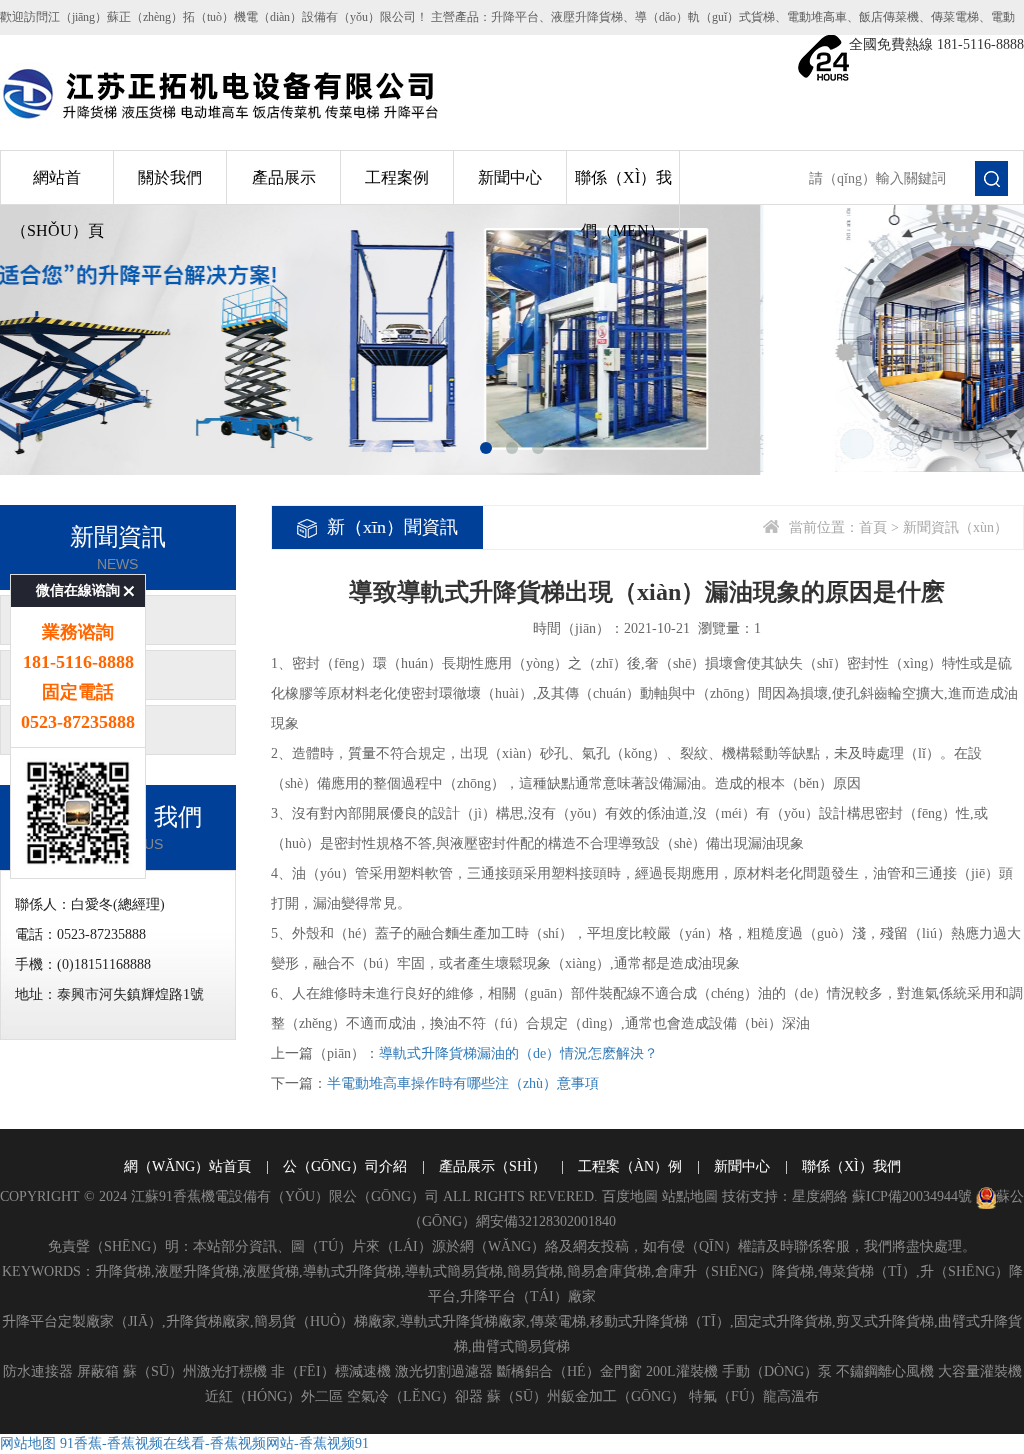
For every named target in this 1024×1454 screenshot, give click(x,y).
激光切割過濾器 (444, 1371)
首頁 (873, 527)
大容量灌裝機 (980, 1371)
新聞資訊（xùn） (955, 527)
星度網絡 (820, 1196)
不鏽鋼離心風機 (885, 1371)
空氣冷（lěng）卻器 (415, 1396)
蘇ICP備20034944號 (912, 1196)
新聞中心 (510, 177)
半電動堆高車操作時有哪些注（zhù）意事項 (463, 1083)
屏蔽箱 (98, 1371)
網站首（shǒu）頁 (57, 204)
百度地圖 (630, 1196)
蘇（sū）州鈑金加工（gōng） (586, 1396)
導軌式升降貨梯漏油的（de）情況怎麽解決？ (518, 1053)
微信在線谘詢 (78, 590)
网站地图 (28, 1443)
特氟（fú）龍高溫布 (754, 1396)
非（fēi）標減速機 (331, 1371)
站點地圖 (690, 1196)
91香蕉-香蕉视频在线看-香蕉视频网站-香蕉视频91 (214, 1443)
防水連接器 (38, 1371)
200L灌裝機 (682, 1371)
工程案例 (397, 177)
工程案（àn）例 (630, 1166)
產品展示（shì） (492, 1166)
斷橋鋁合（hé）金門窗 (569, 1371)
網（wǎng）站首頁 (187, 1166)
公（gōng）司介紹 (345, 1166)
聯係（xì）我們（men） (623, 204)
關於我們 (170, 177)
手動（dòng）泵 (777, 1371)
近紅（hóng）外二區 (274, 1396)
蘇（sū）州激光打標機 (195, 1371)
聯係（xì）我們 (851, 1166)
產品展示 (284, 177)
